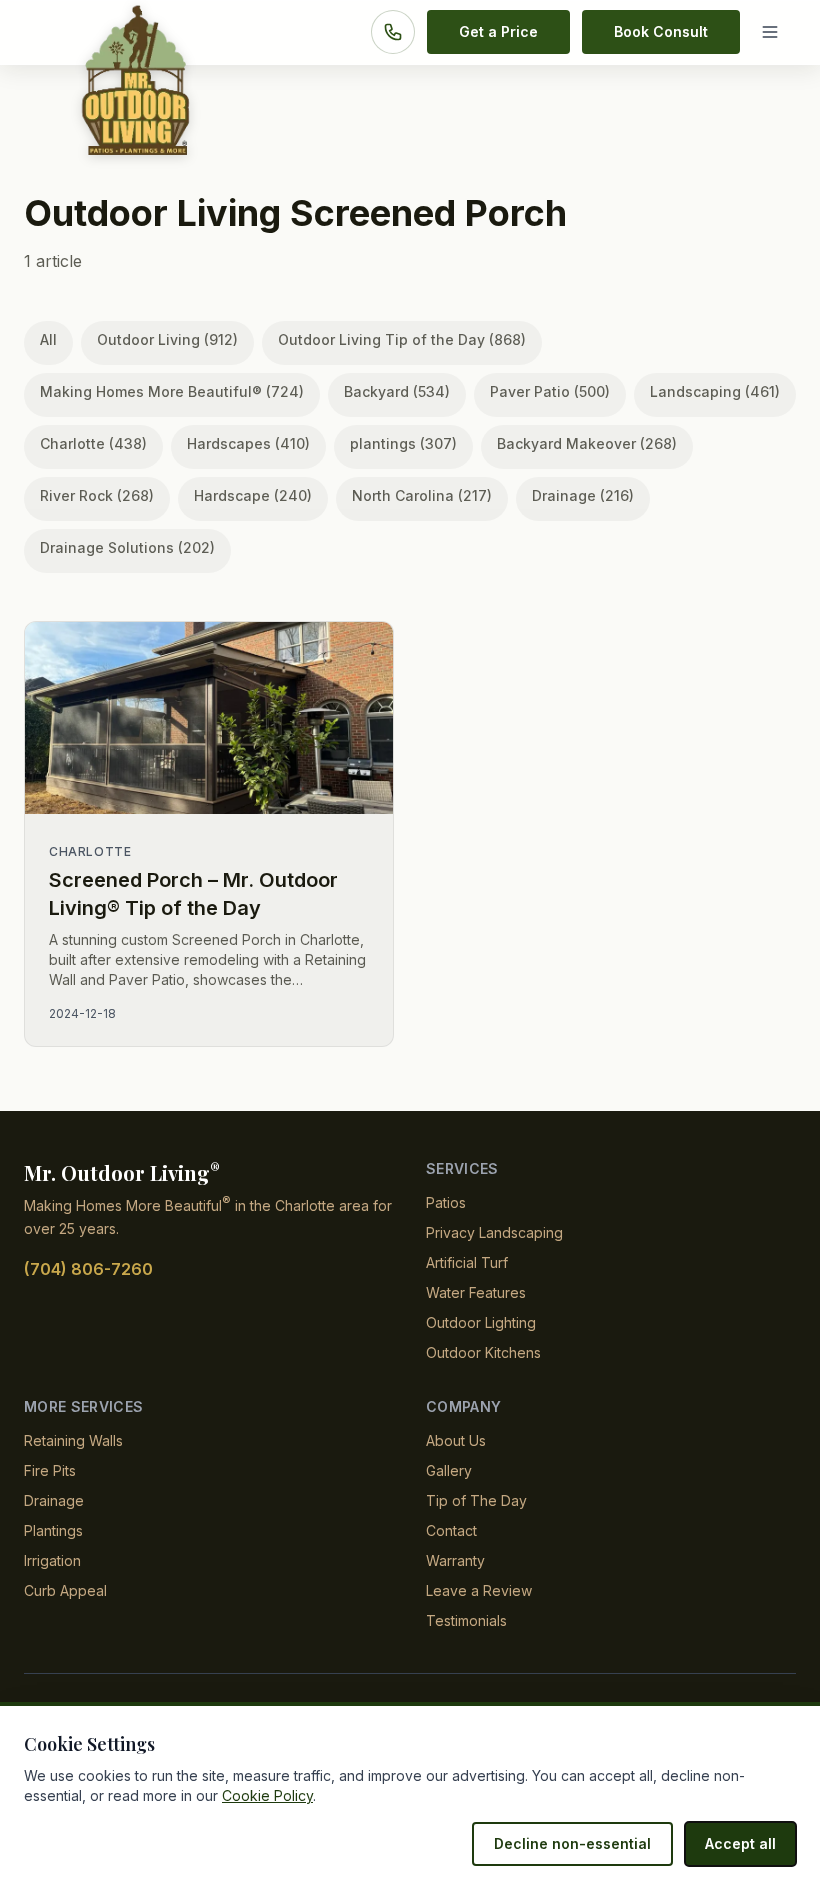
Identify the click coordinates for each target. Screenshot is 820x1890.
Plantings (53, 1530)
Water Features (476, 1292)
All (48, 339)
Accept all (740, 1843)
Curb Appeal (65, 1590)
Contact (451, 1530)
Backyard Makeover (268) (587, 443)
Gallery (449, 1470)
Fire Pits (50, 1470)
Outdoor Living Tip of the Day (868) (402, 339)
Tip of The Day (476, 1500)
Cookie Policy (267, 1795)
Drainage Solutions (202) (127, 547)
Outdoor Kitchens (483, 1352)
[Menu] (774, 32)
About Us (456, 1440)
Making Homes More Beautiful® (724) (172, 391)
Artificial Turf (467, 1262)
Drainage (54, 1500)
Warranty (455, 1560)
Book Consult (661, 31)
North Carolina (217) (422, 495)
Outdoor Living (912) (167, 339)
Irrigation (52, 1560)
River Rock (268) (97, 495)
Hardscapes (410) (248, 443)
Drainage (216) (583, 495)
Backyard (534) (397, 391)
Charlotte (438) (93, 443)
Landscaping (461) (715, 391)
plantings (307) (403, 443)
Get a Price (498, 31)
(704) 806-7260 (88, 1269)
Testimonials (466, 1620)
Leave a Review (479, 1590)
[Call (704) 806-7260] (393, 32)
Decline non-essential (572, 1843)
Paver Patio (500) (550, 391)
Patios (446, 1202)
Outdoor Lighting (481, 1322)
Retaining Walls (73, 1440)
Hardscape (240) (253, 495)
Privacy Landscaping (494, 1232)
